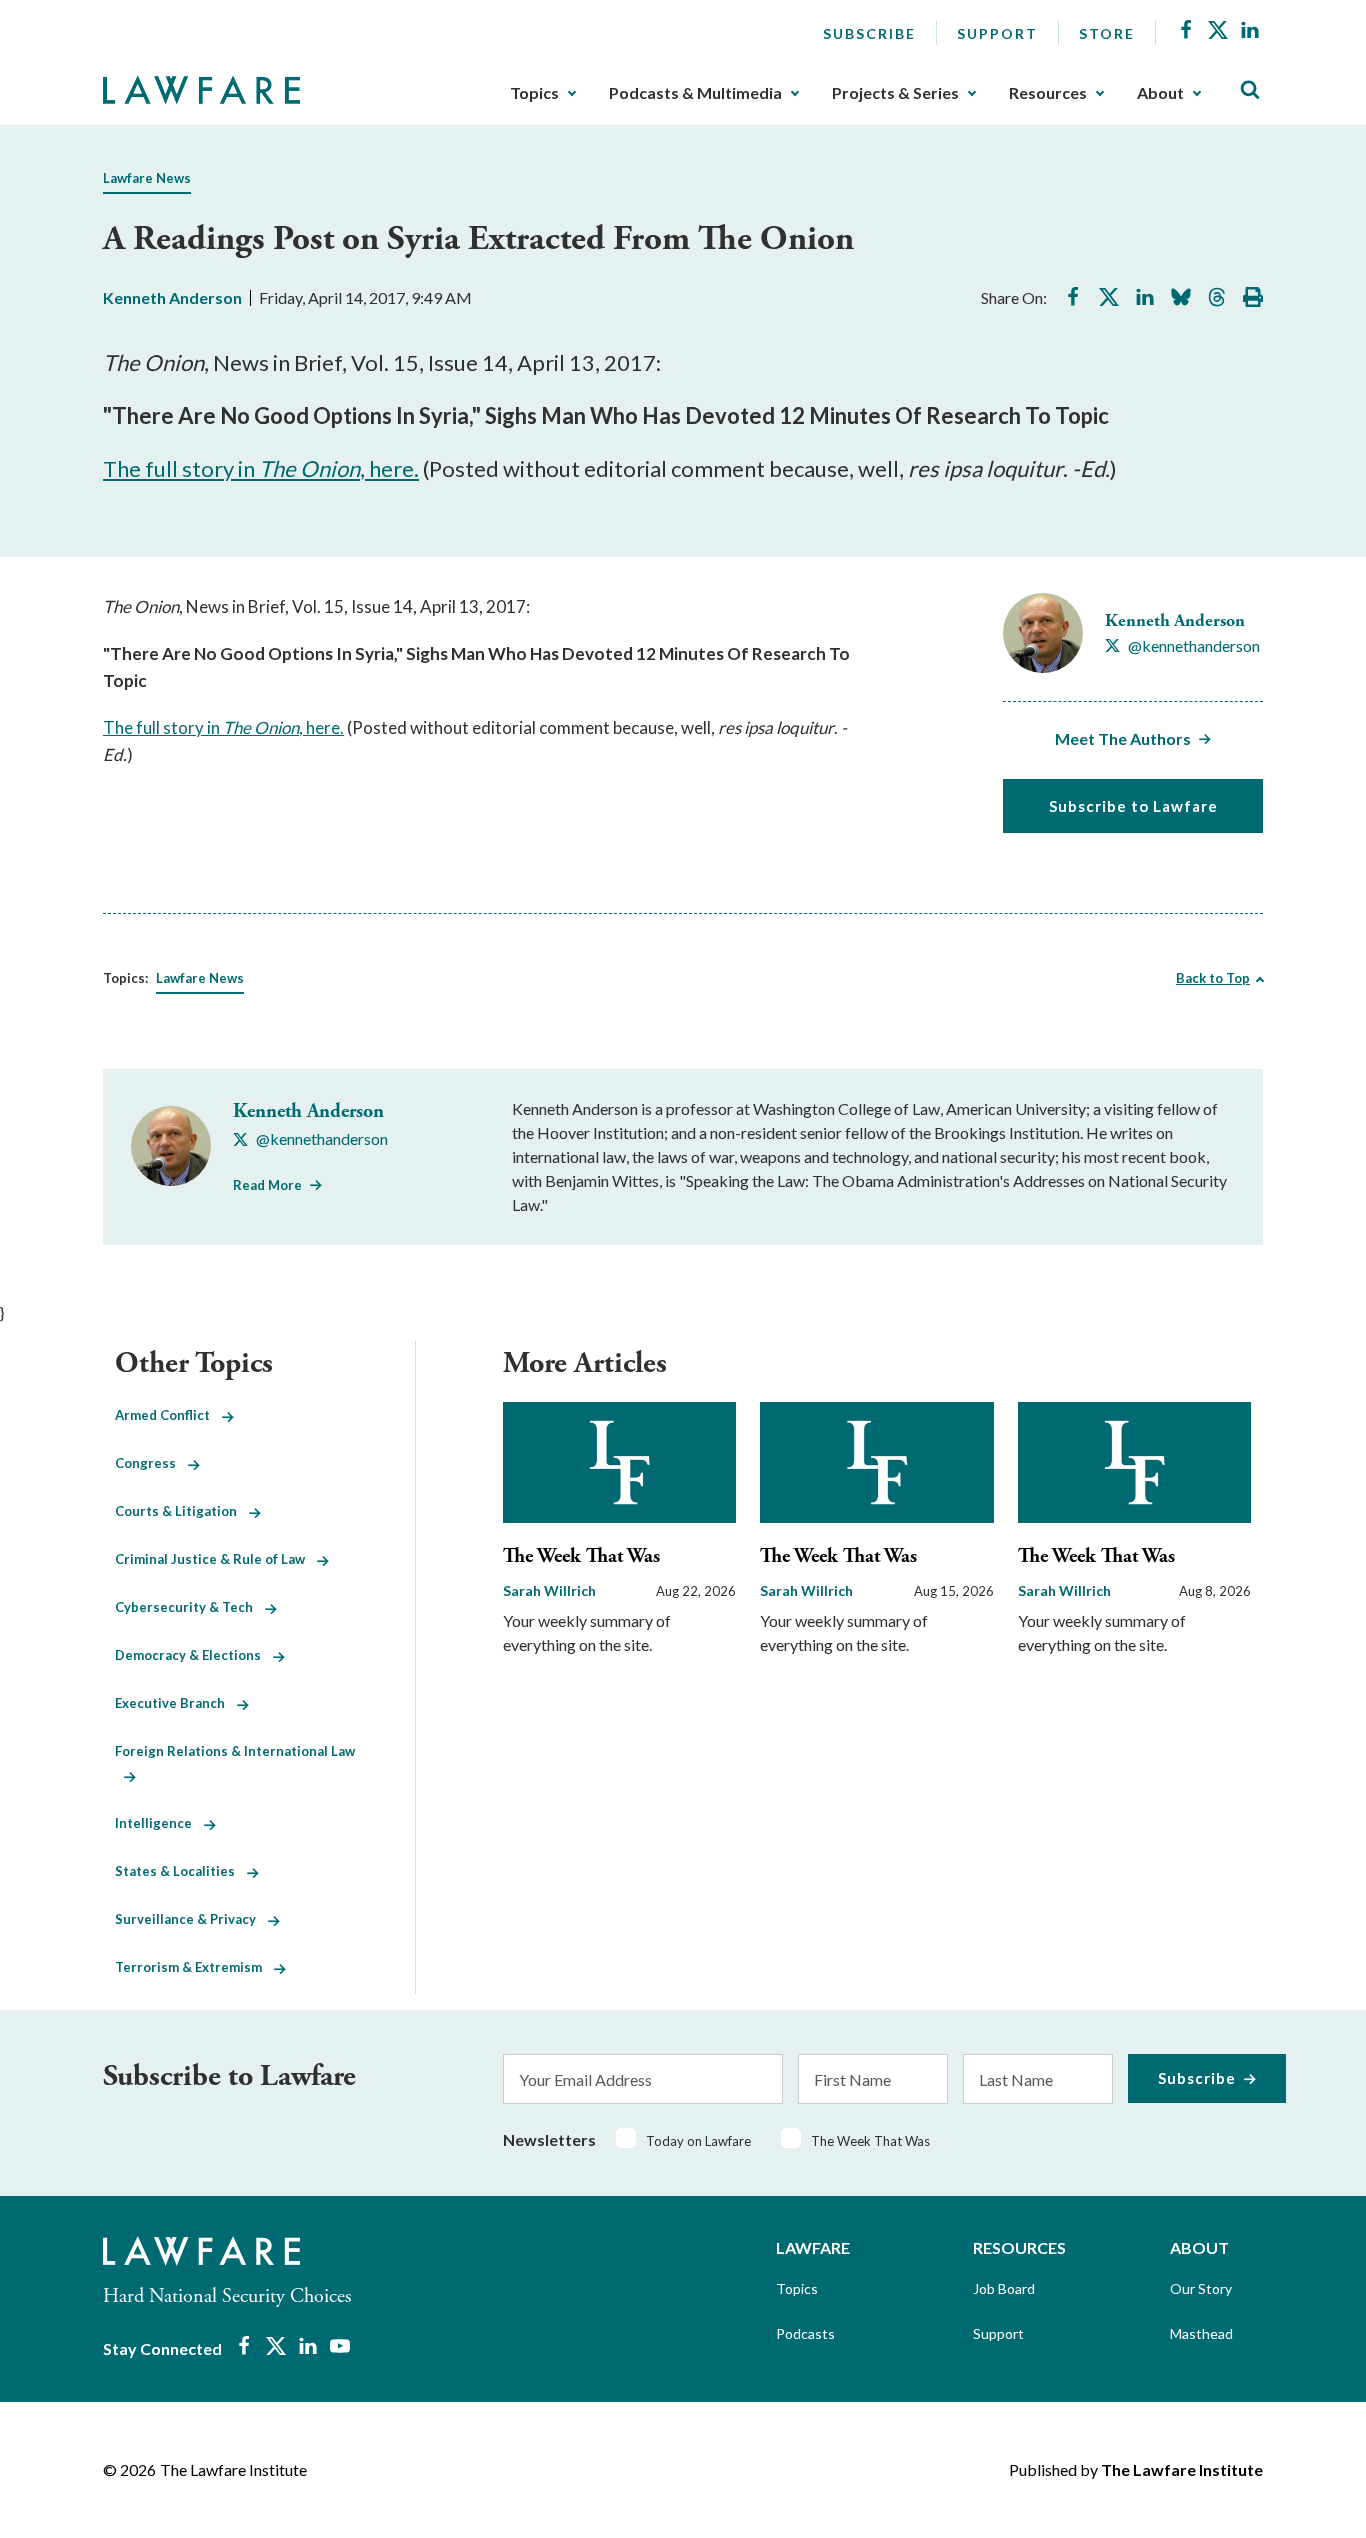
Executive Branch (176, 1703)
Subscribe (869, 33)
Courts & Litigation (182, 1511)
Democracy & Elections (194, 1655)
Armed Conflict (168, 1415)
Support (997, 33)
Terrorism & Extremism (194, 1967)
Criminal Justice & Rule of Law (216, 1559)
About (1160, 93)
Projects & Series (895, 93)
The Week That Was (581, 1556)
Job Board (1004, 2288)
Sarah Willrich (549, 1590)
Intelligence (159, 1823)
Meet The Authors (1123, 738)
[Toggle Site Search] (1250, 90)
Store (1107, 33)
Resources (1048, 93)
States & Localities (181, 1871)
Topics (534, 93)
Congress (151, 1463)
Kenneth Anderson (172, 297)
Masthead (1201, 2333)
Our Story (1201, 2288)
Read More (267, 1185)
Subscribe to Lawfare (1133, 806)
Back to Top (1213, 978)
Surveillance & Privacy (191, 1919)
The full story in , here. (261, 468)
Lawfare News (147, 178)
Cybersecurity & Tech (190, 1607)
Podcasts (805, 2333)
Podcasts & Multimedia (695, 93)
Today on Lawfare (698, 2141)
